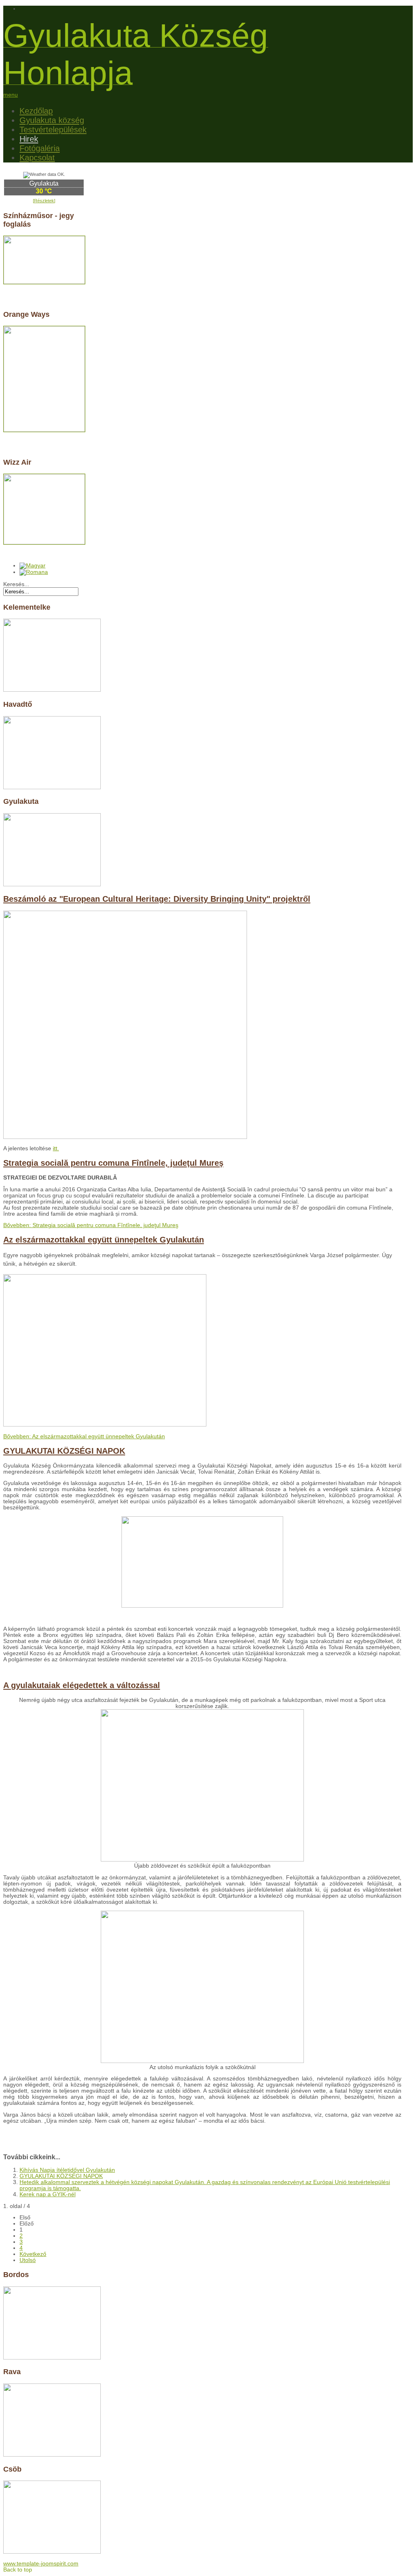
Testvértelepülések (53, 130)
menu (11, 95)
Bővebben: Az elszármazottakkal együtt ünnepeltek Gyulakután (84, 1436)
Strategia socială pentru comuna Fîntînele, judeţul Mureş (113, 1163)
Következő (33, 2254)
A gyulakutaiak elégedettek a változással (82, 1685)
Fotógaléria (40, 148)
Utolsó (28, 2260)
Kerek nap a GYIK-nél (48, 2194)
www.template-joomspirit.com (41, 2564)
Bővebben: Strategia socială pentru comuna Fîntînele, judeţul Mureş (91, 1225)
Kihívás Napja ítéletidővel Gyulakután (67, 2170)
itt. (56, 1148)
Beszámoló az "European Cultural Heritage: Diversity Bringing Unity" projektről (157, 899)
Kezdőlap (36, 111)
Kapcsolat (37, 158)
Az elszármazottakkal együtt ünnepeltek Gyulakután (104, 1240)
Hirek (29, 139)
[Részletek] (44, 201)
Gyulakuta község (52, 120)
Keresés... (16, 584)
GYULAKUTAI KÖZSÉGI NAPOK (64, 1451)
